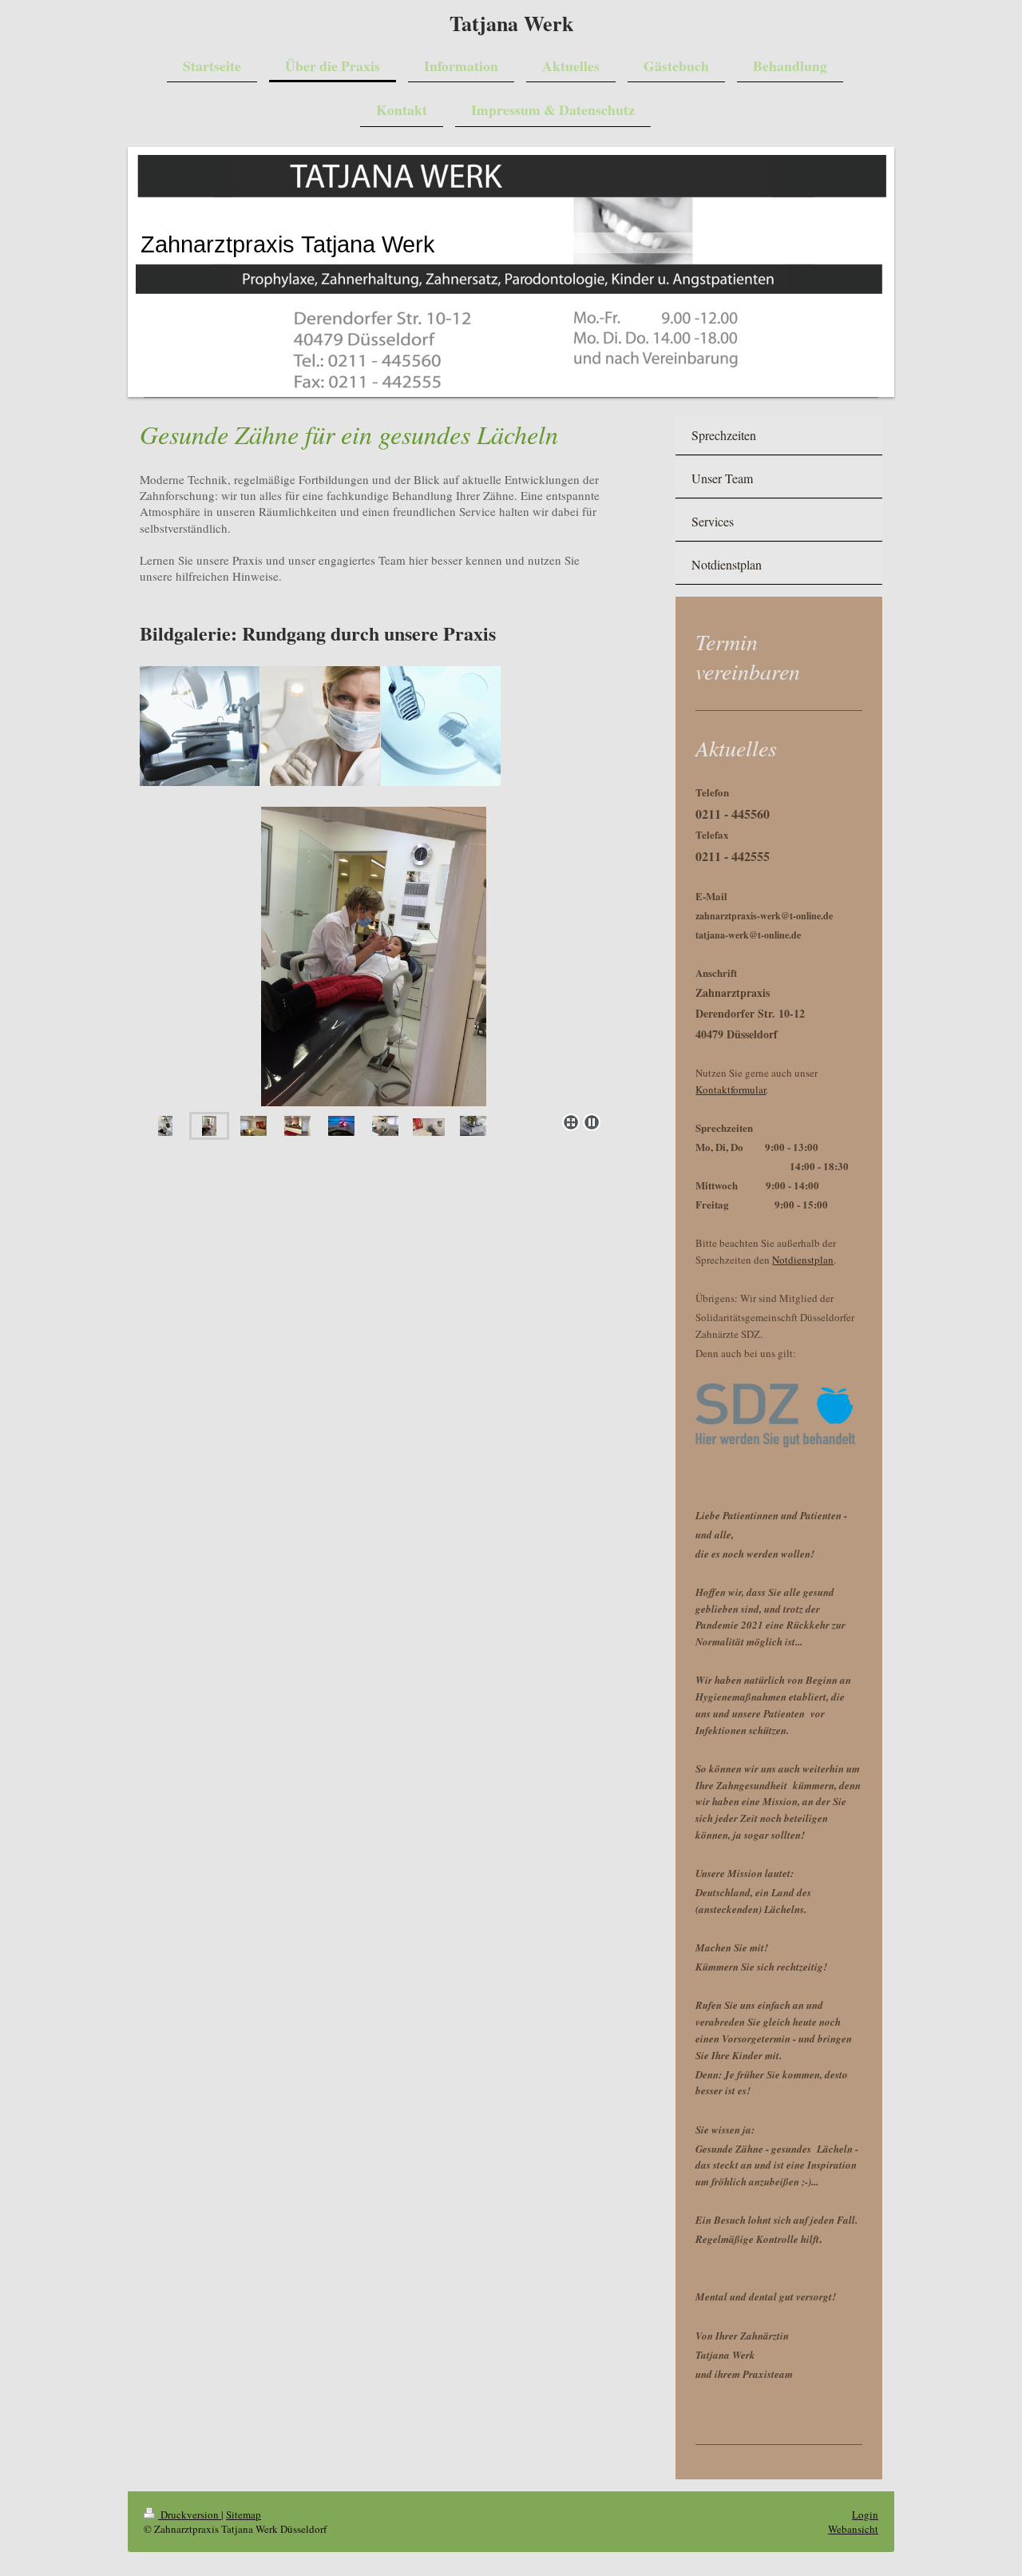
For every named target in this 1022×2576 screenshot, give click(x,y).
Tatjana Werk (511, 23)
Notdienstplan (803, 1260)
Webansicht (853, 2529)
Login (865, 2514)
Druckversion (190, 2514)
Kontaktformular (731, 1090)
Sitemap (244, 2514)
